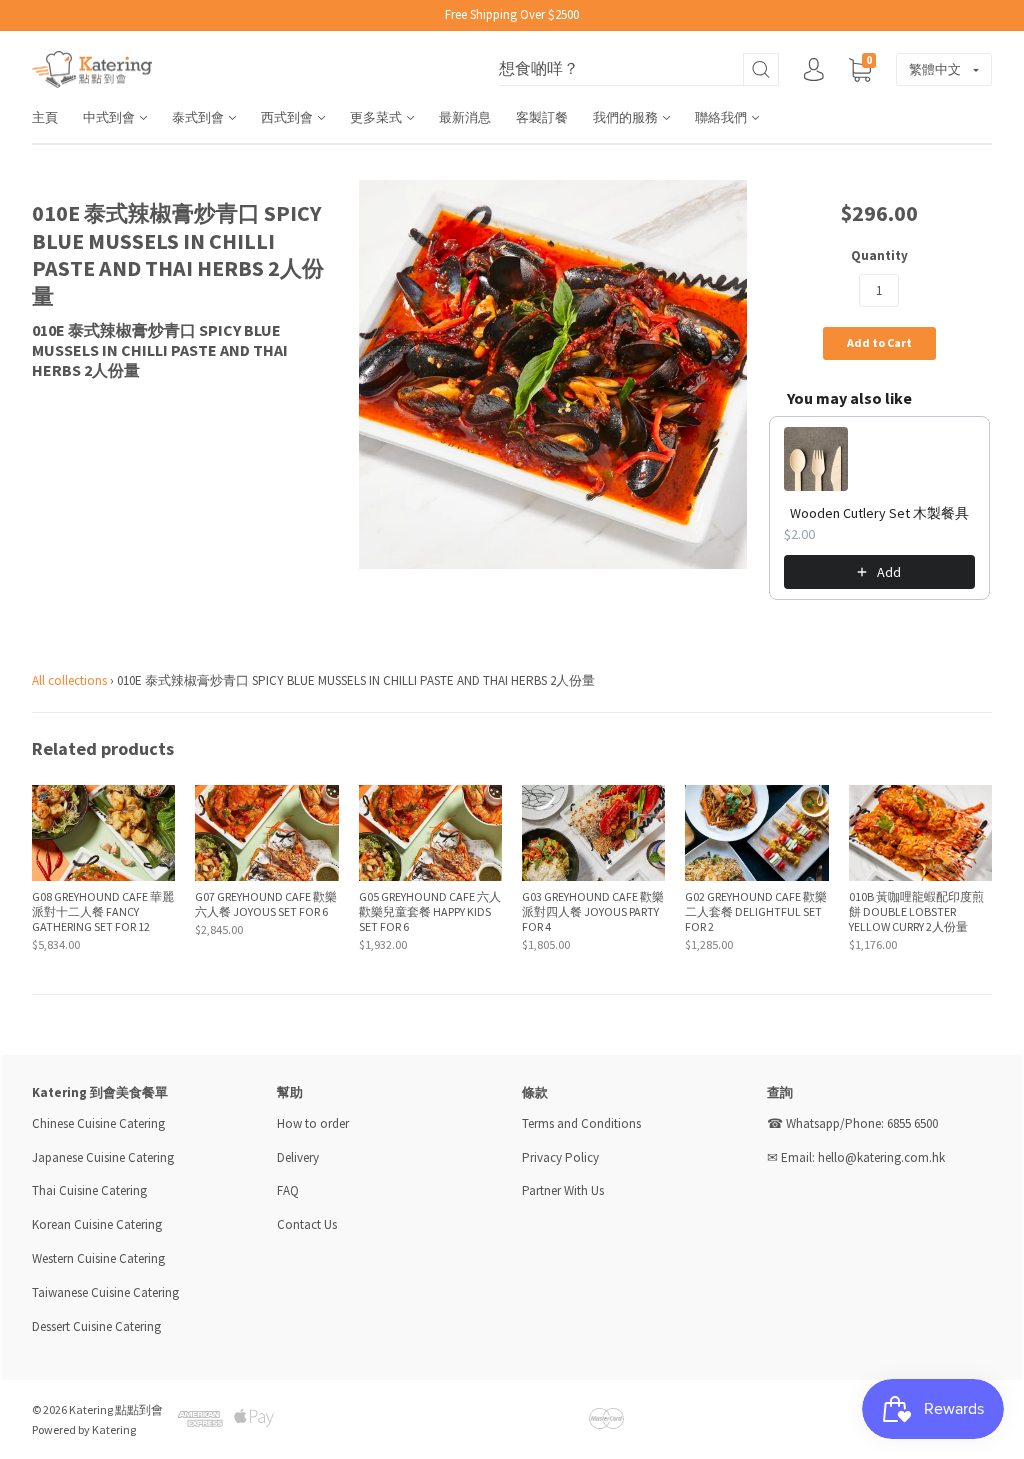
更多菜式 (377, 117)
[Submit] (761, 69)
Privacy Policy (560, 1157)
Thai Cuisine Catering (89, 1190)
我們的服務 (627, 117)
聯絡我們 (722, 117)
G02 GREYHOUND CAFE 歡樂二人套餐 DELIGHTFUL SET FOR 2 (756, 911)
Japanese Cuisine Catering (103, 1157)
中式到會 (110, 117)
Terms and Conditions (581, 1123)
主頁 (45, 117)
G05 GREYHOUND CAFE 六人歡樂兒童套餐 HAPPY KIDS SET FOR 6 (430, 911)
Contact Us (307, 1224)
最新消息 (465, 117)
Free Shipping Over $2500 (512, 14)
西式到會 (288, 117)
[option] (553, 374)
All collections (69, 680)
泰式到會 (199, 117)
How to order (313, 1123)
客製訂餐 (542, 117)
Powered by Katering (84, 1429)
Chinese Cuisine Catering (98, 1123)
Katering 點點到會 (116, 1409)
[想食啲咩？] (639, 69)
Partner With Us (563, 1190)
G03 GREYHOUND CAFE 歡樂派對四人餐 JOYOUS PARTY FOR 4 (593, 911)
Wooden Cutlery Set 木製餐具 (879, 513)
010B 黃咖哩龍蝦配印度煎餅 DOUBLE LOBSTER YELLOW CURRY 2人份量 (916, 911)
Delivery (299, 1157)
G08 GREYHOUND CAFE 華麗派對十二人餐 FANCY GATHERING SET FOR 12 (103, 911)
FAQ (288, 1190)
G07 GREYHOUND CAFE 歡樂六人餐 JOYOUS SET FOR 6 (266, 904)
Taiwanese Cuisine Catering (105, 1292)
